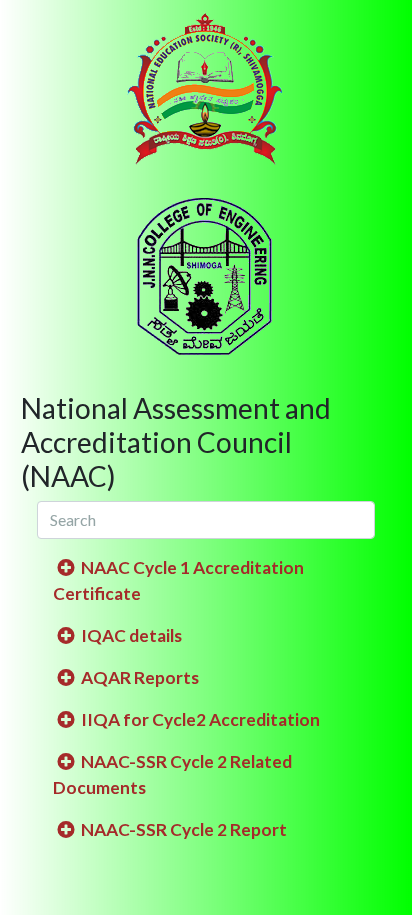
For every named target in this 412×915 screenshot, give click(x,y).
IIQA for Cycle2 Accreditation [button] (199, 719)
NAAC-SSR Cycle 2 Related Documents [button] (172, 774)
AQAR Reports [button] (138, 677)
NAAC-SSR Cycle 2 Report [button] (182, 829)
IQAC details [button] (130, 635)
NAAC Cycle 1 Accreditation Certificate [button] (178, 580)
